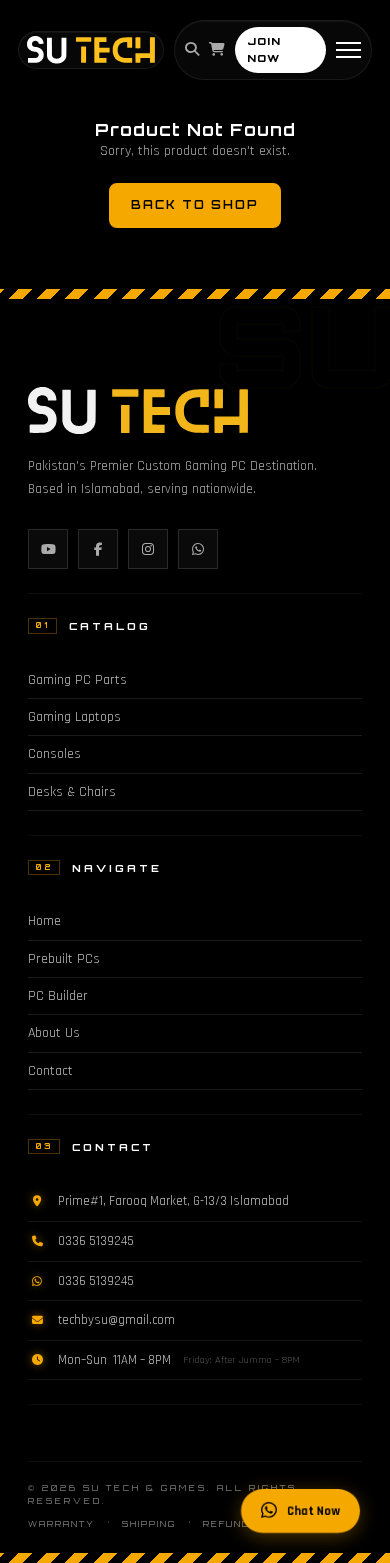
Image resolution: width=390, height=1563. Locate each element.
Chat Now (313, 1511)
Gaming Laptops (74, 717)
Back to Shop (195, 205)
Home (44, 921)
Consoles (54, 754)
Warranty (61, 1524)
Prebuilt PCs (64, 959)
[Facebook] (98, 549)
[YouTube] (48, 549)
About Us (54, 1033)
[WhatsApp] (198, 549)
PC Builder (58, 996)
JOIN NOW (264, 49)
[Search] (192, 50)
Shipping (149, 1524)
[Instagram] (148, 549)
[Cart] (217, 50)
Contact (50, 1071)
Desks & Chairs (72, 792)
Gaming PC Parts (77, 680)
